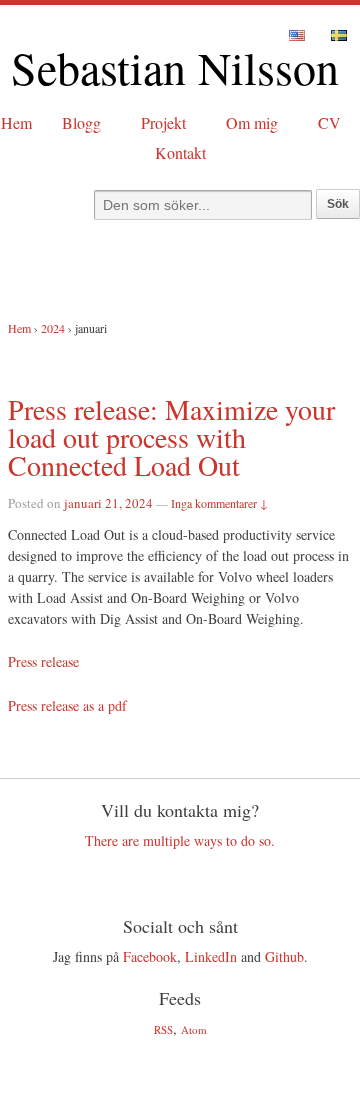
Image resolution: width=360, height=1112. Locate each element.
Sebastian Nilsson (175, 67)
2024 (53, 328)
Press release (43, 661)
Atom (194, 1029)
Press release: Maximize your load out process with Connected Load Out (171, 437)
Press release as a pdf (67, 705)
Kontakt (180, 152)
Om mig (252, 122)
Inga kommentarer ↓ (219, 503)
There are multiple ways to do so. (180, 840)
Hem (16, 122)
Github (284, 956)
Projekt (163, 122)
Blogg (81, 122)
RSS (163, 1029)
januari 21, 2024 (108, 503)
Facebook (150, 956)
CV (329, 122)
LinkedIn (211, 956)
